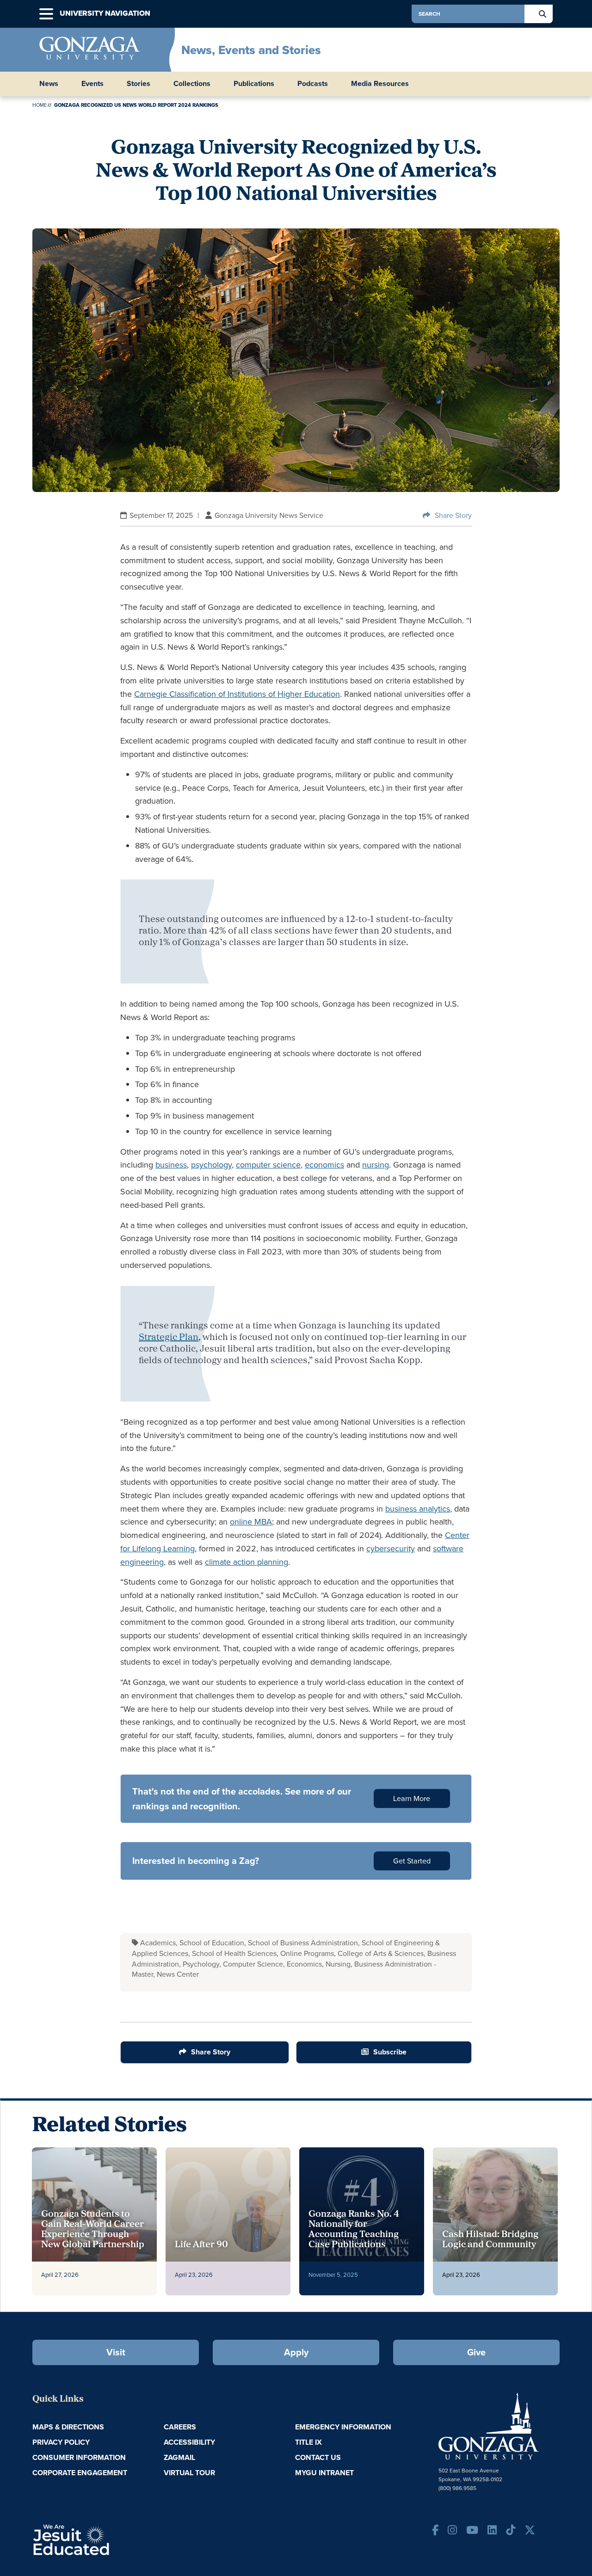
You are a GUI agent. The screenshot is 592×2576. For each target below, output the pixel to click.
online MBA (251, 1522)
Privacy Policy (61, 2442)
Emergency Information (343, 2427)
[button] (46, 14)
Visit (116, 2352)
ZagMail (179, 2457)
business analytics (418, 1509)
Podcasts (313, 84)
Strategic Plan (169, 1338)
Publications (254, 84)
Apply (296, 2352)
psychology (211, 1165)
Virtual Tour (189, 2473)
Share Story (453, 515)
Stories (139, 84)
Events (92, 84)
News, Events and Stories (251, 50)
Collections (192, 84)
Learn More (412, 1798)
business (171, 1165)
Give (476, 2352)
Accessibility (189, 2442)
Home (40, 105)
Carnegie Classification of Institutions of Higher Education (237, 694)
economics (324, 1165)
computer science (268, 1165)
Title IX (308, 2442)
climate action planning (247, 1562)
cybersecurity (391, 1549)
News (49, 84)
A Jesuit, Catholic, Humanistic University (111, 2539)
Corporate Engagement (80, 2473)
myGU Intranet (324, 2473)
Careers (180, 2427)
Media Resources (380, 84)
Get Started (412, 1861)
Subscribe (390, 2052)
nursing (376, 1165)
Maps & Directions (68, 2427)
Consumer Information (79, 2457)
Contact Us (318, 2457)
